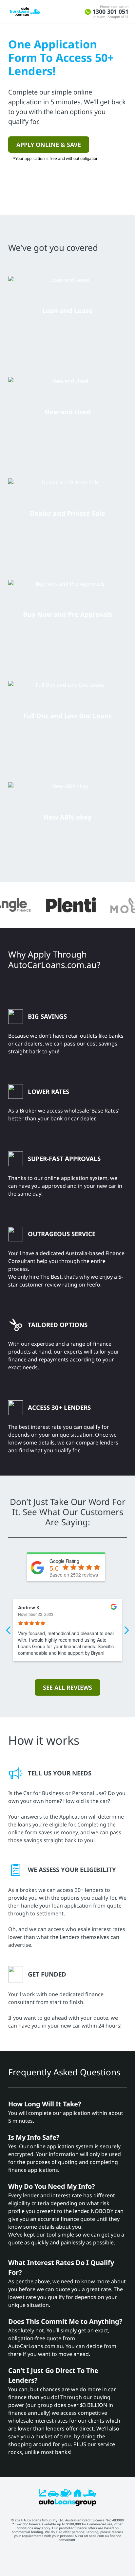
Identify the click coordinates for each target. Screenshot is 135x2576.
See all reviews (67, 1687)
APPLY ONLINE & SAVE (49, 145)
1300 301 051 (110, 12)
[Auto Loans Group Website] (68, 2505)
